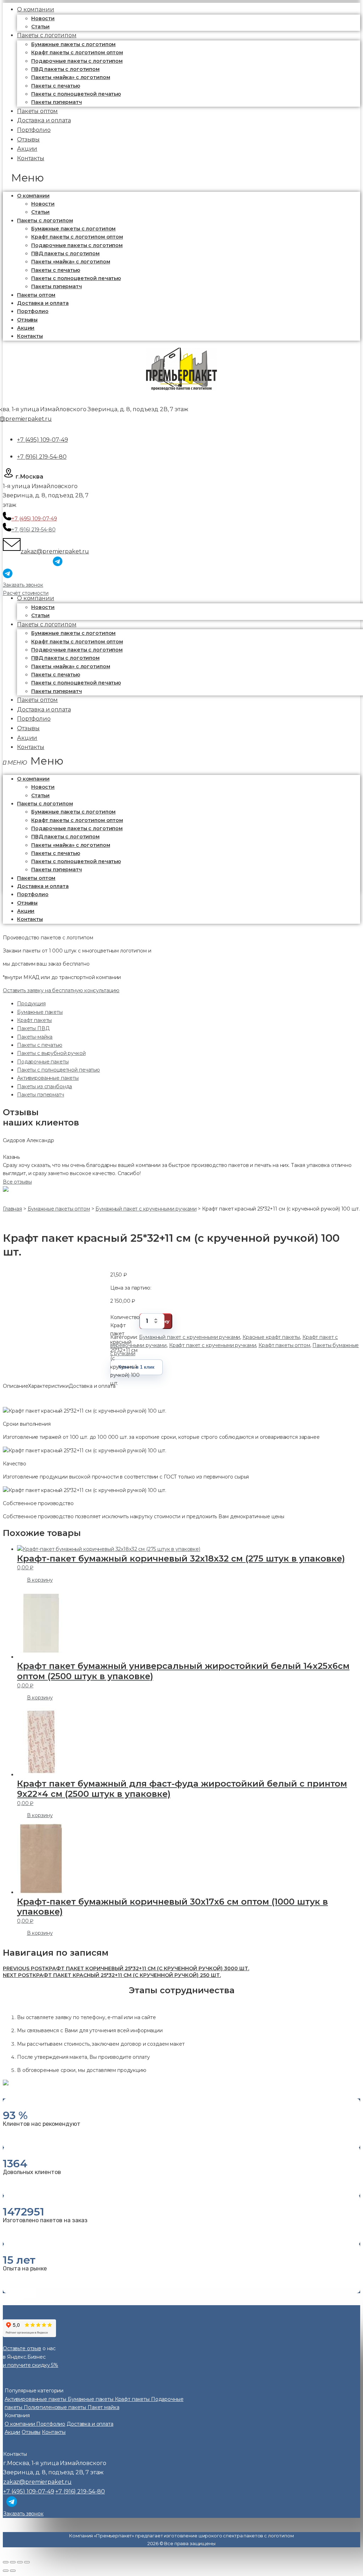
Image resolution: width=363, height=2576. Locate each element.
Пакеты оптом (36, 295)
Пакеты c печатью (56, 86)
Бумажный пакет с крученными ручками (189, 1337)
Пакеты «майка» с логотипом (71, 77)
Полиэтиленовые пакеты (56, 2407)
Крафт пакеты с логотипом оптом (77, 52)
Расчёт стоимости (26, 593)
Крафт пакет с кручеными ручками (213, 1345)
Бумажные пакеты (40, 1012)
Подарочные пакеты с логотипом (77, 61)
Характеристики (48, 1386)
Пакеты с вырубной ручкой (51, 1053)
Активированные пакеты (48, 1078)
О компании (33, 196)
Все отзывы (17, 1182)
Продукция (31, 1004)
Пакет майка (103, 2407)
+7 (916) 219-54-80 (42, 457)
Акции (26, 328)
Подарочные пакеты (43, 1062)
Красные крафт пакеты (271, 1337)
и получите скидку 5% (30, 2365)
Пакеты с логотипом (47, 35)
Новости (43, 18)
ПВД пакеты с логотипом (65, 69)
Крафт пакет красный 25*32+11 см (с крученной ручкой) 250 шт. (112, 1975)
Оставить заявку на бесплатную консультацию (61, 990)
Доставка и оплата (43, 303)
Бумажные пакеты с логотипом (73, 44)
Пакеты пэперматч (57, 286)
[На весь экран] (20, 2562)
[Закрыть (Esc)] (6, 2562)
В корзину (40, 1580)
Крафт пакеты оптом (284, 1345)
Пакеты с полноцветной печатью (76, 94)
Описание (15, 1386)
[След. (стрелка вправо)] (13, 2571)
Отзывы (27, 320)
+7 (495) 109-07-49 (42, 440)
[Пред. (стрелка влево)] (6, 2571)
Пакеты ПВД (33, 1028)
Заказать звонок (23, 585)
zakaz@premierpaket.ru (55, 551)
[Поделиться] (13, 2562)
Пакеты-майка (35, 1037)
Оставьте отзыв (22, 2348)
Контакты (31, 158)
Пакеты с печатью (40, 1045)
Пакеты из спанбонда (44, 1086)
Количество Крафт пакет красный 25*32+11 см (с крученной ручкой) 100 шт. (125, 1321)
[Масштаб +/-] (27, 2562)
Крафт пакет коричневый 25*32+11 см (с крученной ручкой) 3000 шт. (126, 1968)
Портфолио (33, 311)
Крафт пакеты (34, 1020)
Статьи (40, 212)
